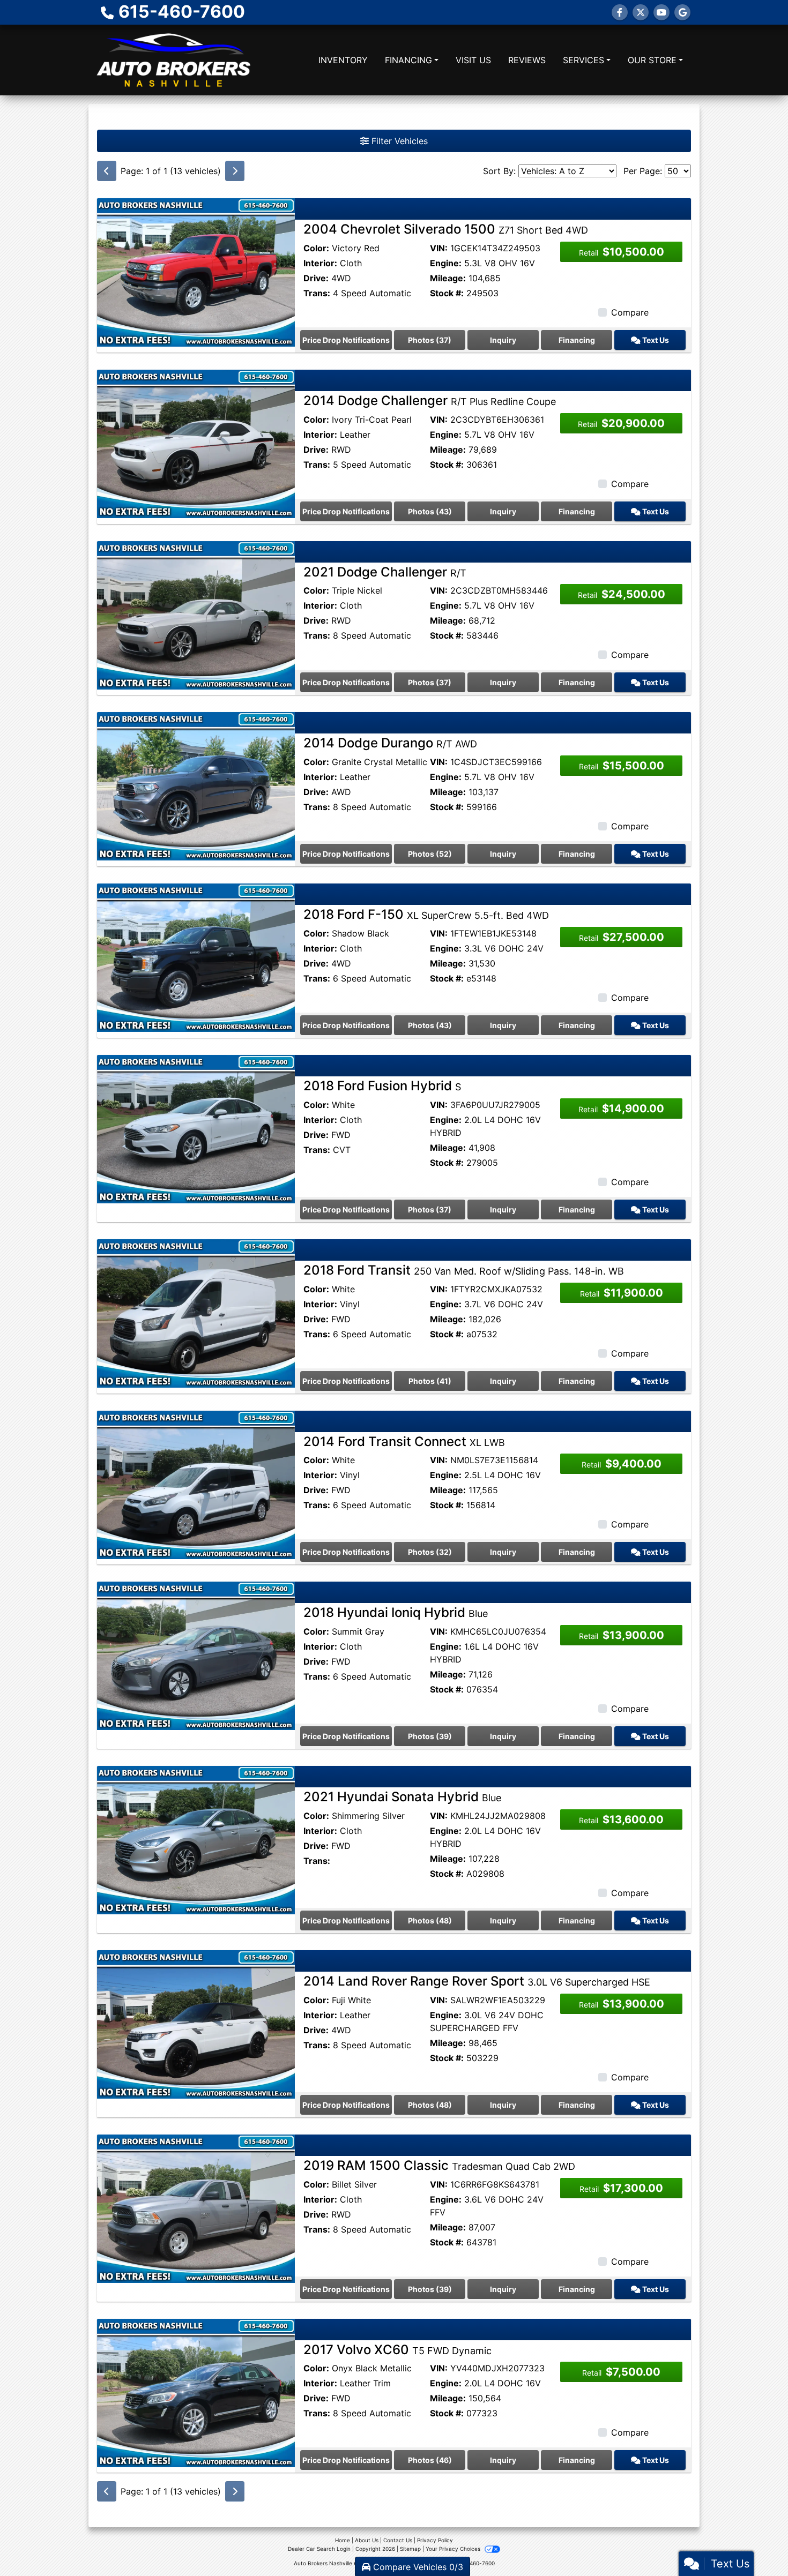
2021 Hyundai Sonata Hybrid (402, 1797)
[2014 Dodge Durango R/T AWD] (196, 785)
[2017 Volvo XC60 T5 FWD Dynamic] (196, 2392)
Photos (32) (430, 1552)
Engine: (446, 263)
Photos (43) (430, 511)
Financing (577, 340)
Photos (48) (430, 1920)
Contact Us (398, 2540)
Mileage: (448, 278)
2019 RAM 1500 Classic (439, 2165)
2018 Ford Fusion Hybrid (382, 1086)
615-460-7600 (182, 12)
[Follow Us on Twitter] (641, 12)
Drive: (316, 278)
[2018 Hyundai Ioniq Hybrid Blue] (196, 1655)
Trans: (317, 293)
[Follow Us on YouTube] (661, 12)
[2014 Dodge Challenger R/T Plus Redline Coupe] (196, 443)
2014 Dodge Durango (390, 743)
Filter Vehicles (398, 141)
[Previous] (107, 171)
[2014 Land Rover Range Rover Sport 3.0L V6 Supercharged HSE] (196, 2024)
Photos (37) (430, 340)
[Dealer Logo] (173, 60)
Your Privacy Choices (454, 2549)
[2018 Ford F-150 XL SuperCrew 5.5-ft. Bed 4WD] (196, 957)
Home (343, 2540)
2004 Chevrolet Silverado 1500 (446, 229)
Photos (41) (430, 1381)
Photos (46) (430, 2460)
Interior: (320, 263)
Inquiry (503, 340)
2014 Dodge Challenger (430, 400)
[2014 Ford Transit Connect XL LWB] (196, 1484)
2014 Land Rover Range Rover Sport (477, 1981)
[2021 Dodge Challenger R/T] (196, 614)
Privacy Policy (435, 2540)
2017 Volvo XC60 (397, 2350)
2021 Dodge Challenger (385, 572)
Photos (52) (430, 854)
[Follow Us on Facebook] (620, 12)
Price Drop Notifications (346, 340)
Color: (316, 248)
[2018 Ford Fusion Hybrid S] (196, 1128)
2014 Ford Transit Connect (404, 1441)
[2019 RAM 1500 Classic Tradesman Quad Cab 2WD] (196, 2208)
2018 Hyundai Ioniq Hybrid (396, 1612)
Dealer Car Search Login (319, 2549)
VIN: (439, 248)
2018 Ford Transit (464, 1270)
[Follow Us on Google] (682, 12)
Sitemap (410, 2549)
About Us (367, 2540)
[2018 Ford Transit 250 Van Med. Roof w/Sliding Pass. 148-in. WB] (196, 1313)
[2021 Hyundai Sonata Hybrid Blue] (196, 1839)
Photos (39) (430, 1736)
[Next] (235, 171)
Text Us (655, 340)
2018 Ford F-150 (426, 914)
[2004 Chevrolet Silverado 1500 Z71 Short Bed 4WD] (196, 272)
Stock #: (447, 293)
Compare (630, 312)
